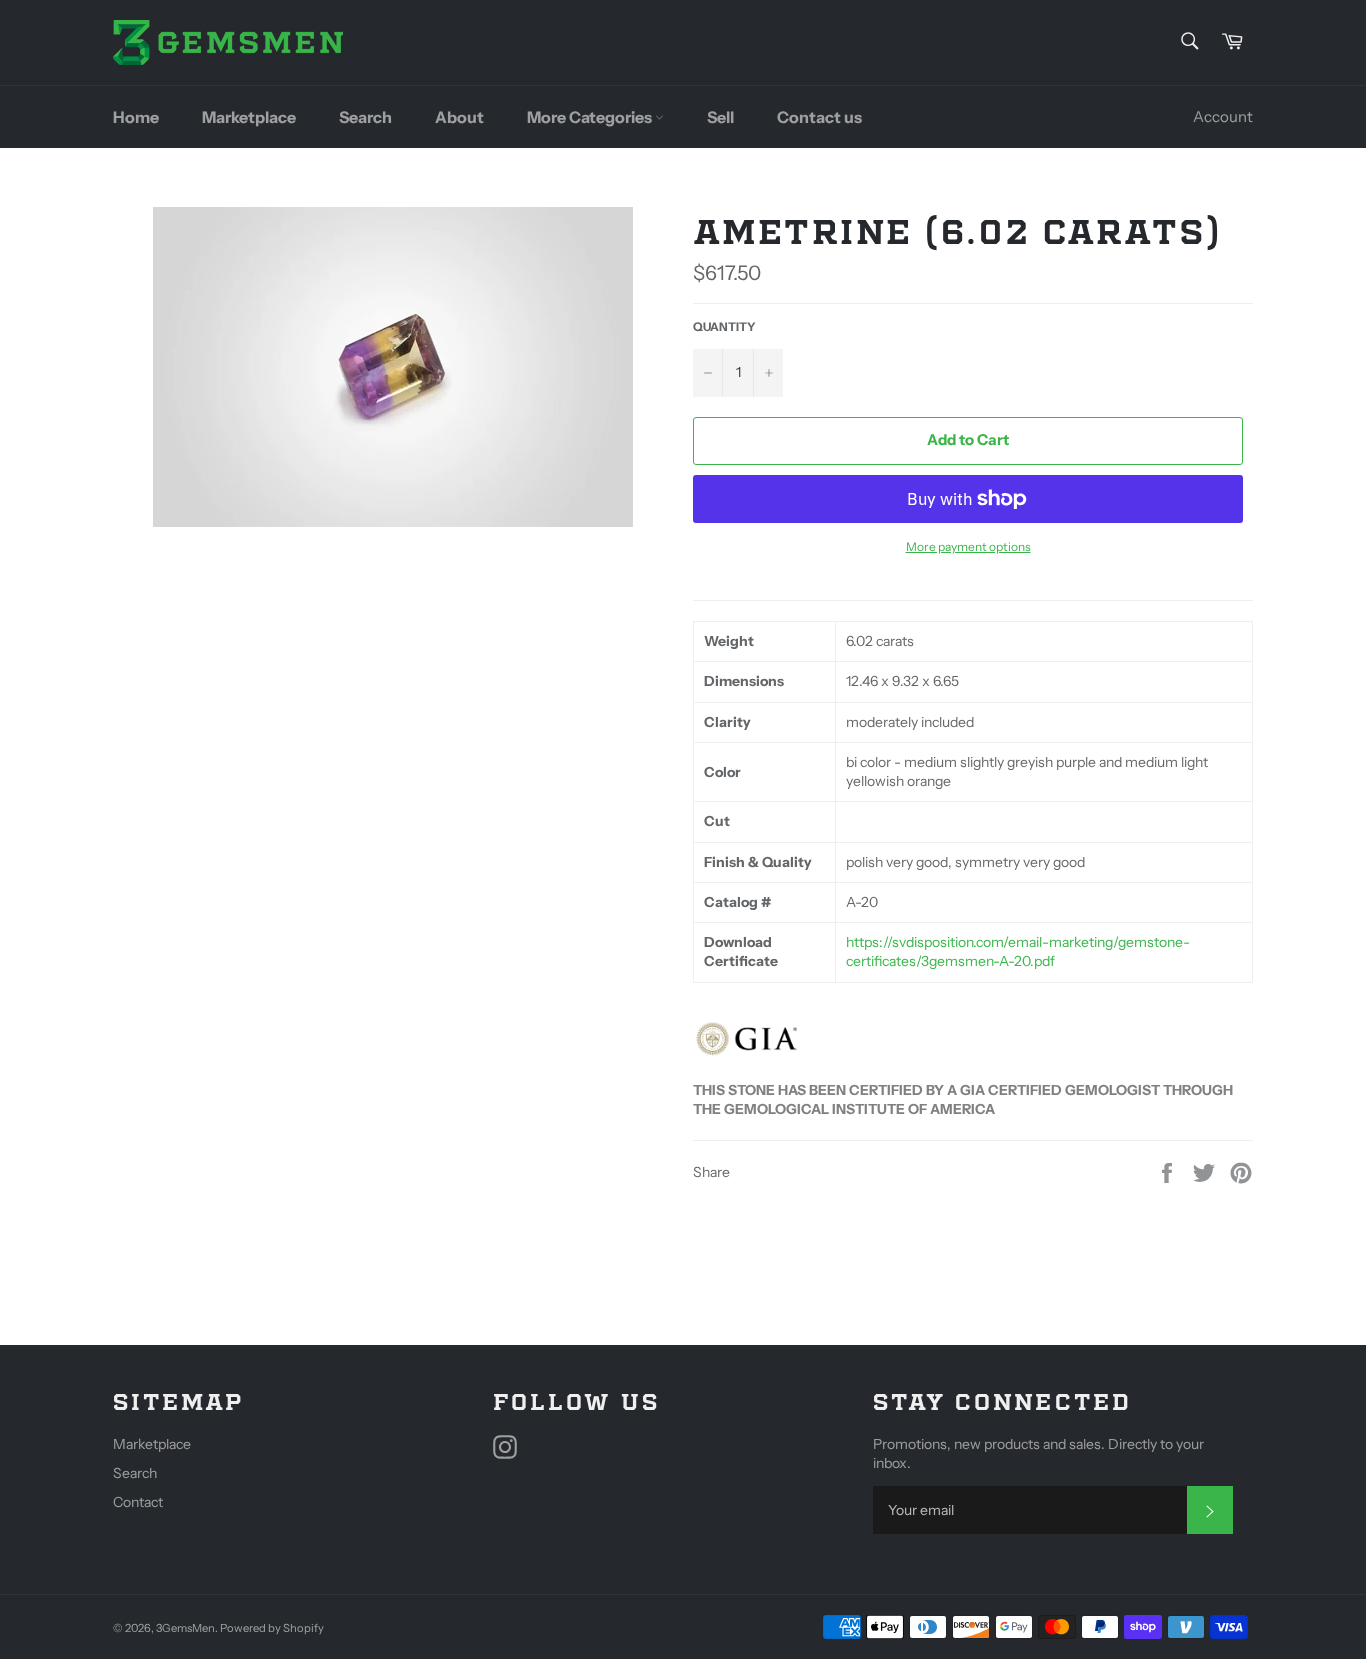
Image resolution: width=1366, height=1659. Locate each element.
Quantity (724, 326)
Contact (138, 1502)
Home (136, 117)
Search (365, 117)
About (459, 117)
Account (1223, 116)
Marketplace (249, 117)
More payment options (968, 546)
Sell (720, 117)
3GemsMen (185, 1628)
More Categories (591, 117)
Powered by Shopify (272, 1628)
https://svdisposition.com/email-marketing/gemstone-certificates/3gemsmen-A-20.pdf (1018, 951)
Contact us (819, 117)
